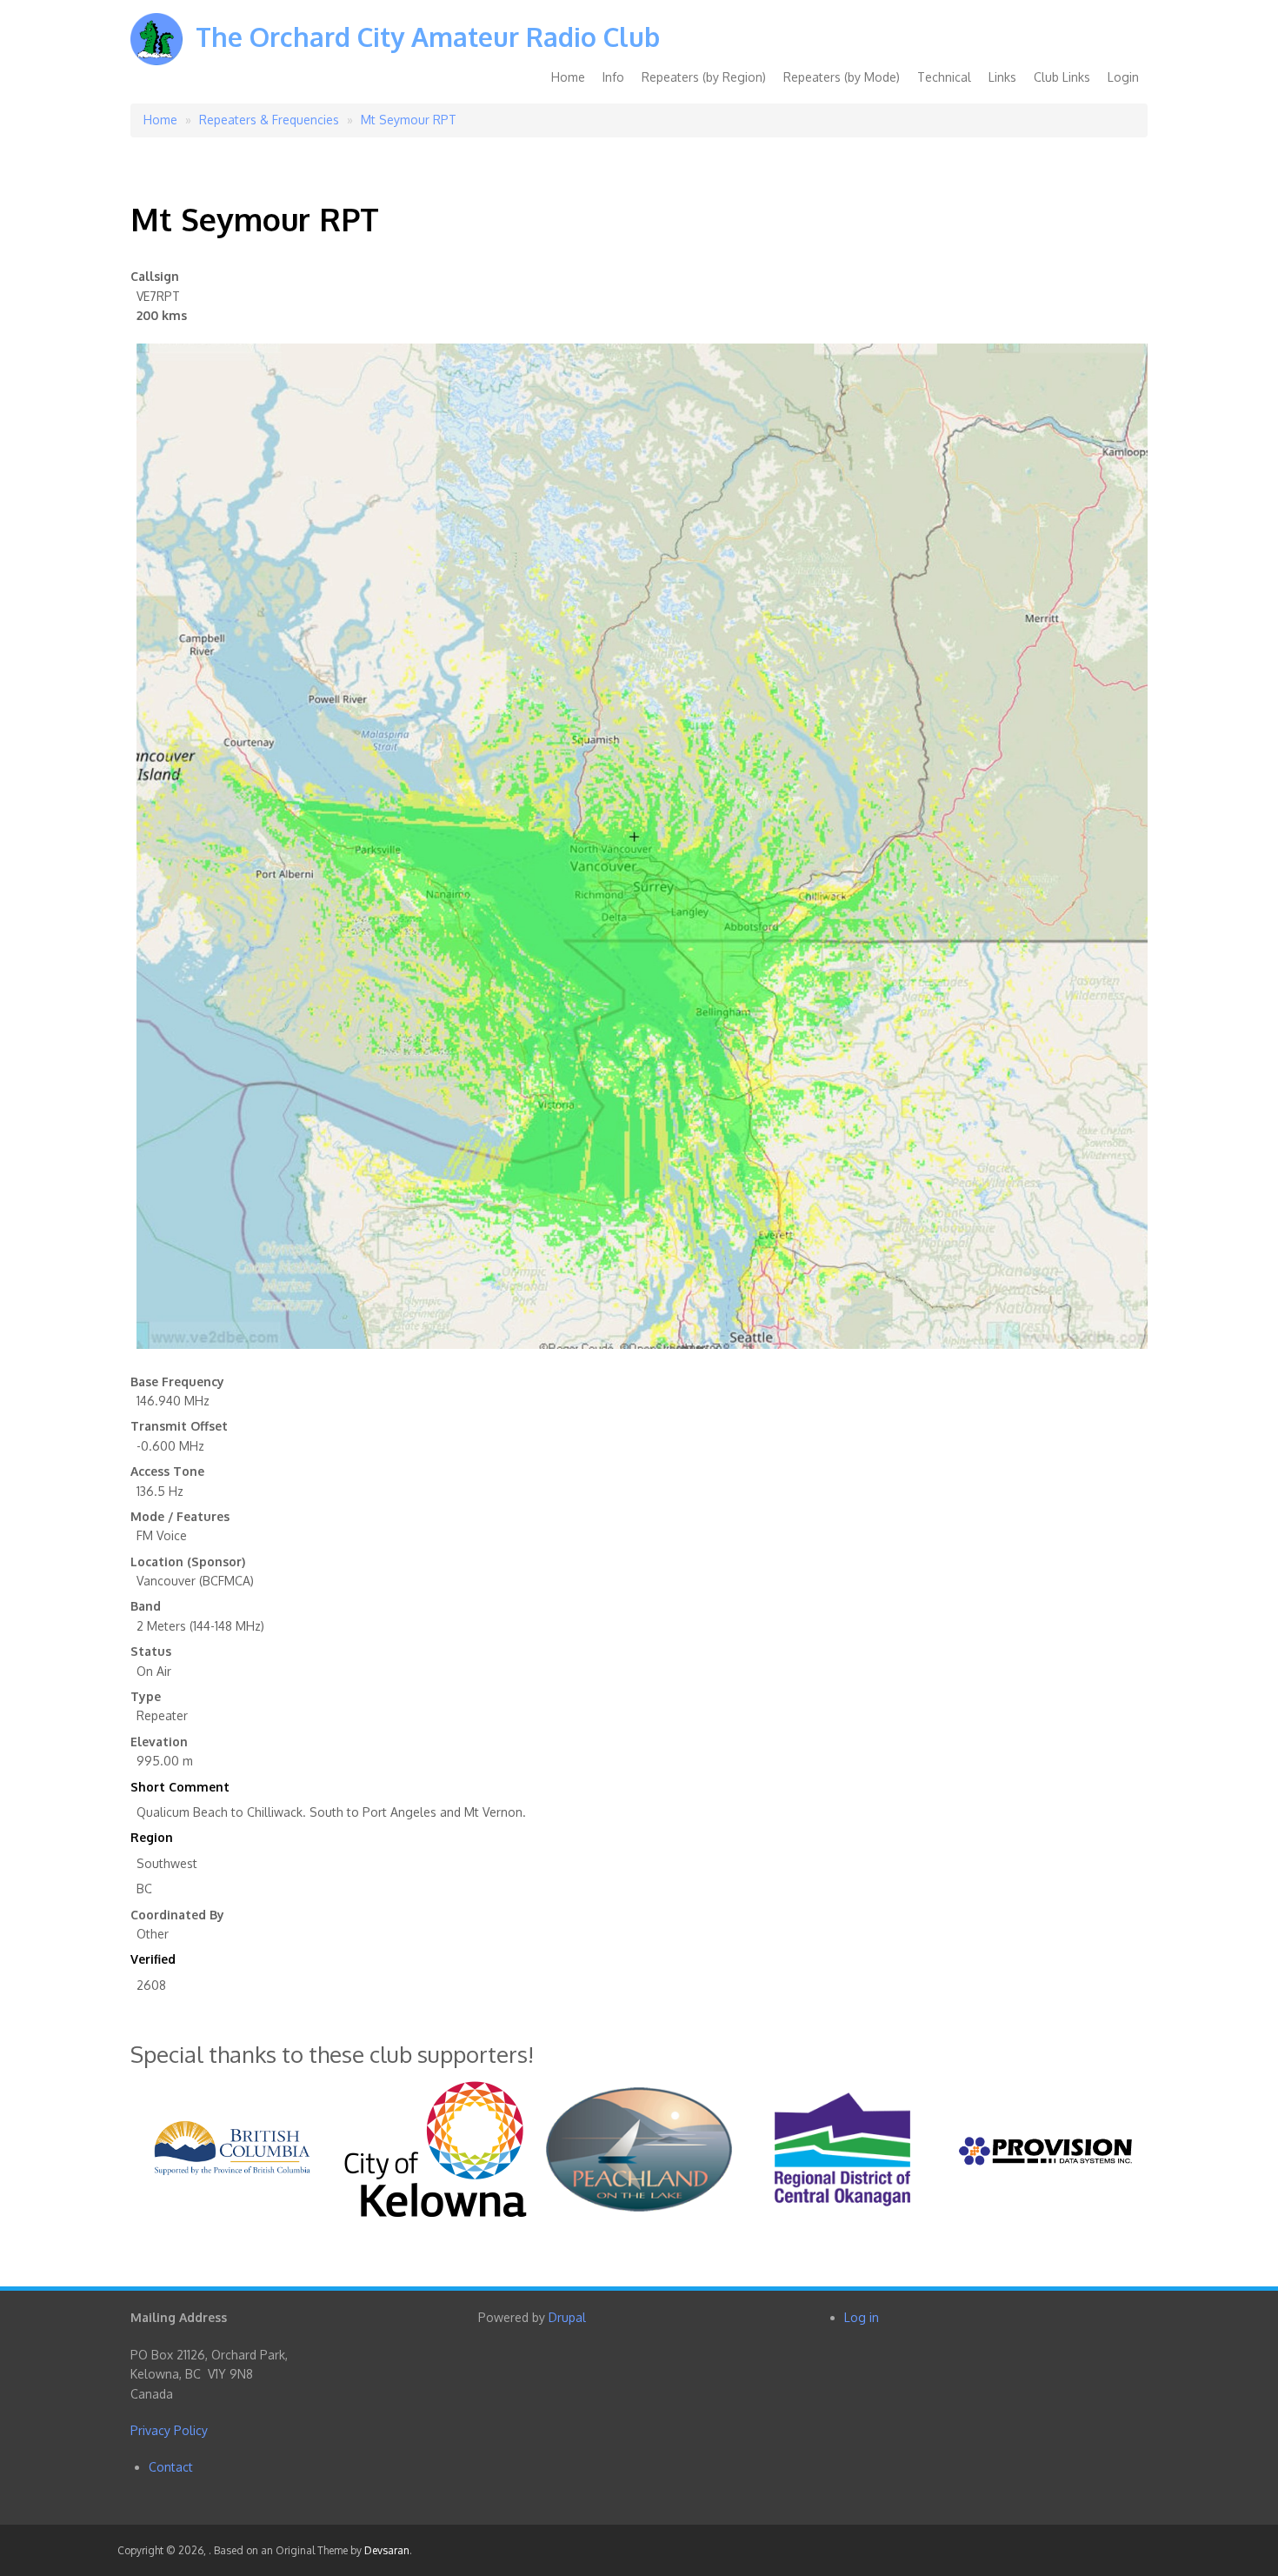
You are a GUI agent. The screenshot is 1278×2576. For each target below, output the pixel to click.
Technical (944, 77)
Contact (171, 2467)
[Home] (156, 52)
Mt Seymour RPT (409, 120)
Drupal (567, 2317)
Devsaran (387, 2550)
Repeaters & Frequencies (269, 120)
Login (1123, 77)
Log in (862, 2317)
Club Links (1062, 77)
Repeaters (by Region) (704, 77)
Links (1002, 77)
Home (568, 77)
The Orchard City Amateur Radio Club (428, 37)
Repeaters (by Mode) (842, 77)
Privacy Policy (169, 2430)
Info (613, 77)
